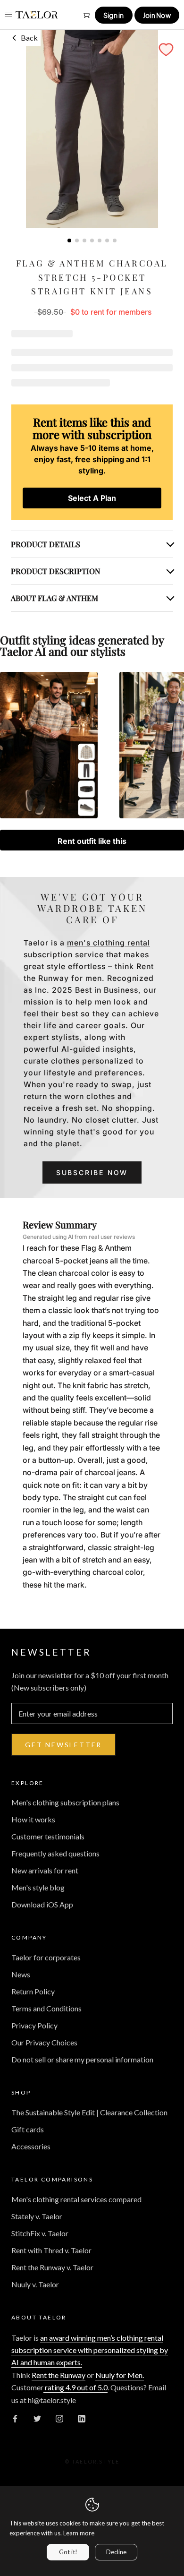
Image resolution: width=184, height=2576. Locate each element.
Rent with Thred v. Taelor (51, 2250)
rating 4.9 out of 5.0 (75, 2387)
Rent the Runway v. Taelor (52, 2267)
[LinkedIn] (82, 2418)
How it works (33, 1819)
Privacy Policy (34, 2025)
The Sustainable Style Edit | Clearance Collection (89, 2112)
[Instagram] (59, 2418)
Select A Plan (92, 498)
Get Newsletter (63, 1745)
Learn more (79, 2533)
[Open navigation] (8, 14)
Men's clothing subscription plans (65, 1802)
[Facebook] (15, 2418)
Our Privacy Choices (44, 2042)
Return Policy (33, 1991)
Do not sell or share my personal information (82, 2059)
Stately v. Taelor (37, 2216)
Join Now (157, 15)
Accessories (31, 2146)
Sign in (114, 15)
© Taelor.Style (92, 2461)
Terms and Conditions (46, 2008)
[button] (166, 50)
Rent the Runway (59, 2375)
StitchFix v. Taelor (40, 2233)
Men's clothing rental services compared (76, 2199)
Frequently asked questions (55, 1853)
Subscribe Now (92, 1172)
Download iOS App (42, 1904)
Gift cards (28, 2129)
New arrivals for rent (45, 1870)
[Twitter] (37, 2418)
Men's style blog (38, 1887)
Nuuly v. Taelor (35, 2284)
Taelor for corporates (46, 1957)
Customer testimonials (48, 1836)
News (21, 1974)
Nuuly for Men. (120, 2375)
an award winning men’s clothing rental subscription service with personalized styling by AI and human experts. (90, 2350)
